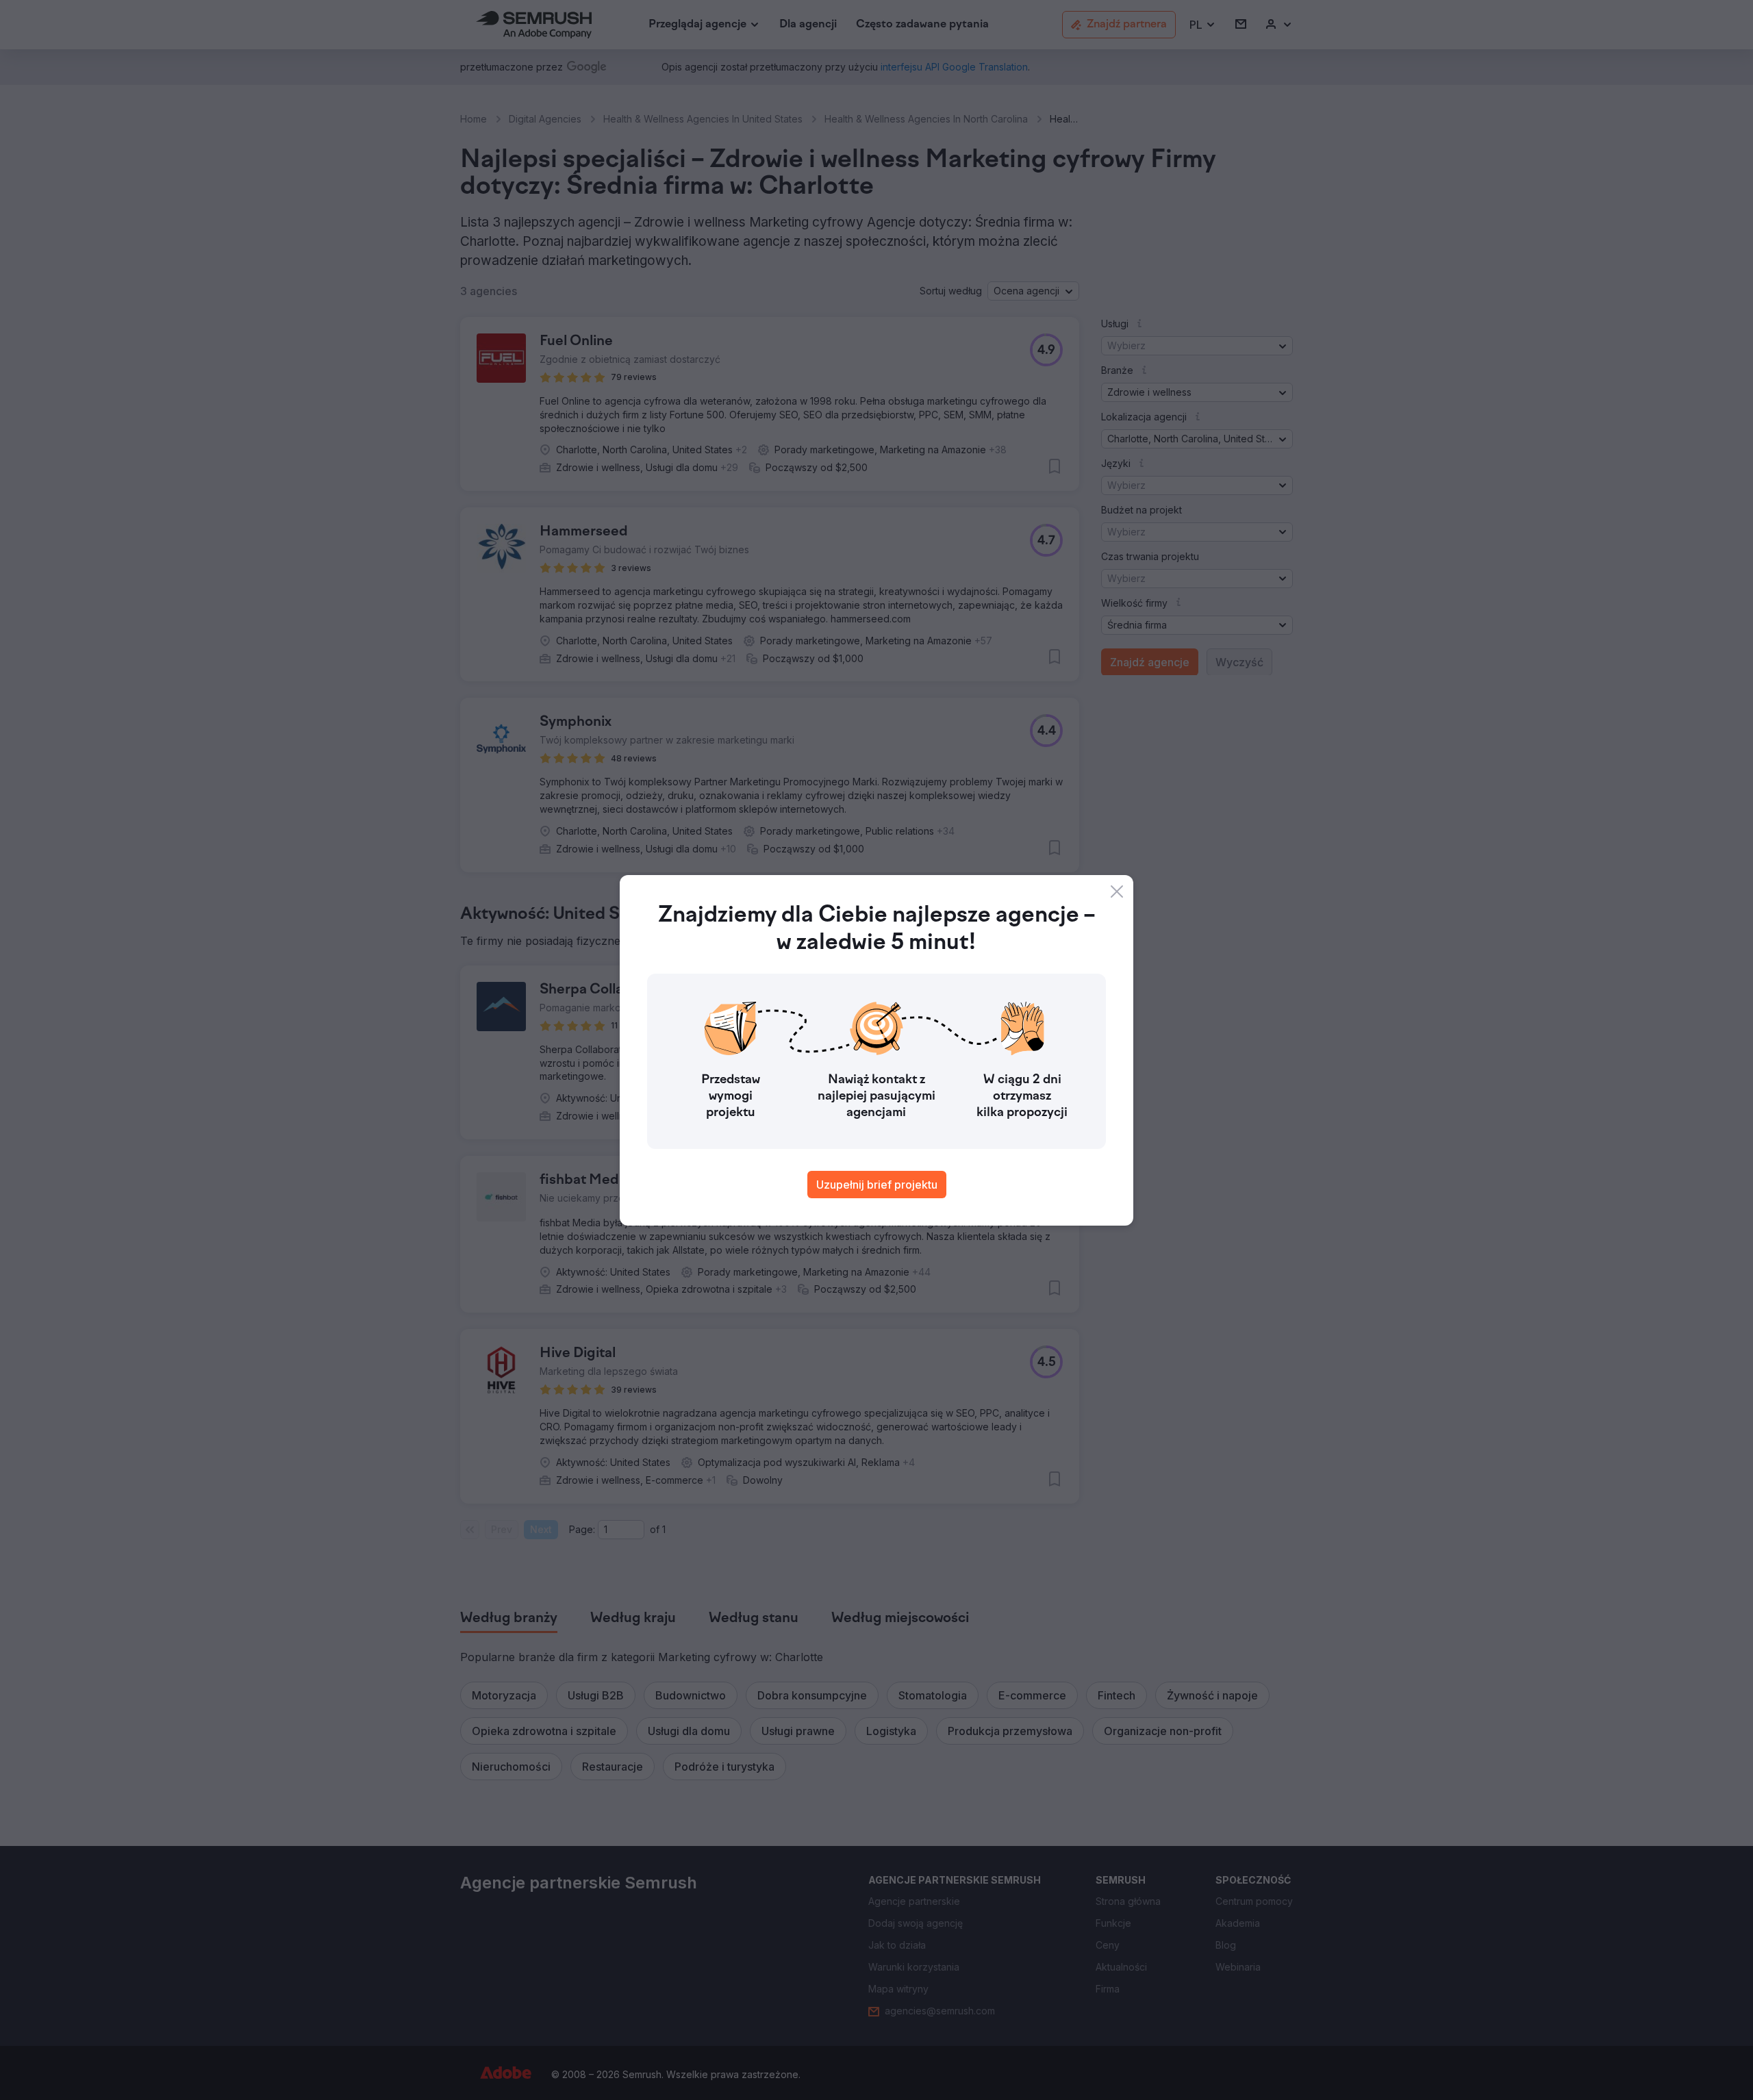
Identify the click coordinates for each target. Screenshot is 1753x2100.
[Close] (1117, 891)
